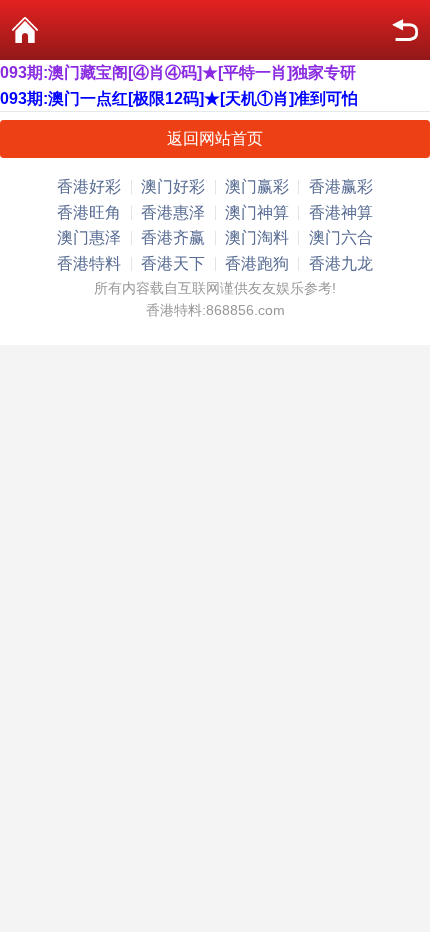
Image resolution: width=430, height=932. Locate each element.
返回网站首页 (215, 138)
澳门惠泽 (89, 237)
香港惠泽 (173, 212)
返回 (405, 30)
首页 (25, 30)
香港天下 (173, 263)
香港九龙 (341, 263)
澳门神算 (257, 212)
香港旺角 (89, 212)
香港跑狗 (257, 263)
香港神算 (341, 212)
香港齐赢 (173, 237)
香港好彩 (89, 186)
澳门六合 (341, 237)
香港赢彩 (341, 186)
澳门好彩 (173, 186)
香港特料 (89, 263)
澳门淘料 (257, 237)
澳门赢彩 (257, 186)
